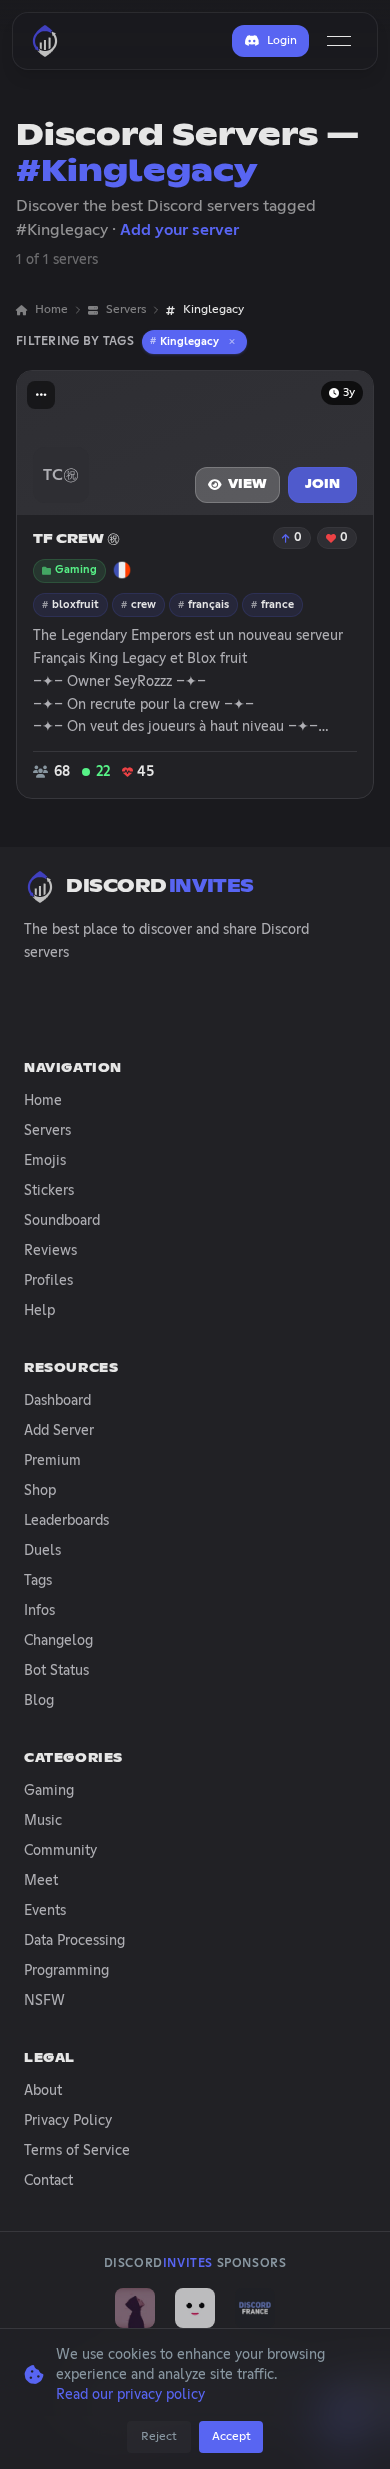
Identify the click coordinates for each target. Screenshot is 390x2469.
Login (282, 41)
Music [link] (43, 1821)
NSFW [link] (44, 2001)
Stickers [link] (49, 1191)
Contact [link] (48, 2181)
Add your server (179, 230)
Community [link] (60, 1851)
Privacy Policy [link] (68, 2121)
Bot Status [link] (56, 1671)
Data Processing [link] (74, 1941)
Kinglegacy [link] (213, 310)
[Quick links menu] (41, 395)
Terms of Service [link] (77, 2151)
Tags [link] (38, 1581)
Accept (231, 2437)
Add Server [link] (59, 1431)
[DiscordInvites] (45, 41)
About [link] (43, 2091)
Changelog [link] (58, 1641)
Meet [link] (41, 1881)
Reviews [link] (50, 1251)
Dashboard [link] (57, 1401)
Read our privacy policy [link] (130, 2395)
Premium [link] (52, 1461)
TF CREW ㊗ (76, 539)
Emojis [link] (45, 1161)
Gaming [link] (49, 1791)
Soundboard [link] (62, 1221)
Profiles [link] (48, 1281)
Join (322, 485)
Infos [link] (39, 1611)
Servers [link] (126, 310)
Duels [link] (42, 1551)
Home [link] (51, 310)
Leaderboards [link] (66, 1521)
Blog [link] (39, 1701)
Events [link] (45, 1911)
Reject (159, 2437)
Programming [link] (66, 1971)
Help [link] (39, 1311)
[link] (135, 2308)
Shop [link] (40, 1491)
